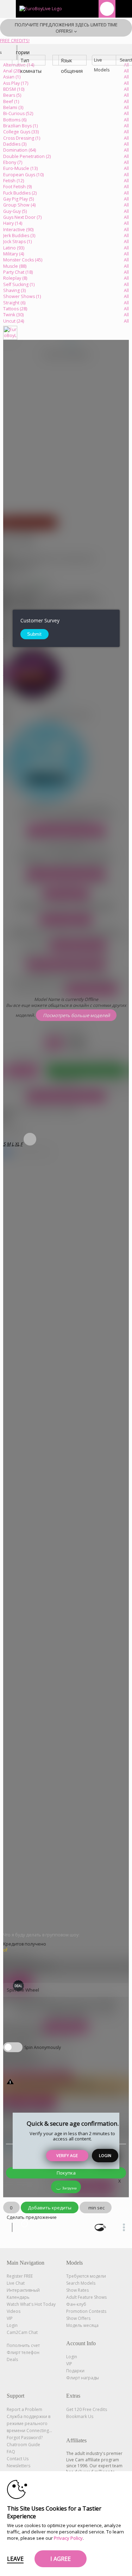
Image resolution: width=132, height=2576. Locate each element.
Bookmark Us (80, 2416)
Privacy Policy (68, 2538)
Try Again (22, 1071)
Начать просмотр (66, 920)
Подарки (75, 2371)
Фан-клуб (76, 2304)
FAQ (11, 2452)
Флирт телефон (23, 2352)
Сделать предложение (32, 2217)
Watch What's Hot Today (31, 2304)
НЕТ (77, 1043)
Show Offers (78, 2318)
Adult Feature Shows (86, 2297)
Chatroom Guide (23, 2445)
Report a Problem (24, 2409)
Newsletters (18, 2466)
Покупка (66, 2173)
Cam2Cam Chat (22, 2332)
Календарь (18, 2297)
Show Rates (77, 2290)
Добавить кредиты (50, 2208)
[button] (4, 1144)
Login (105, 2155)
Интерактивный (23, 2290)
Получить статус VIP (78, 945)
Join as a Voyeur (66, 894)
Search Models (81, 2283)
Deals (12, 2359)
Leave (15, 2559)
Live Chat (16, 2283)
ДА (54, 1043)
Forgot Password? (25, 2438)
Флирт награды (83, 2378)
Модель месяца (82, 2325)
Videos (14, 2311)
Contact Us (18, 2459)
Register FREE (20, 2276)
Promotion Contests (86, 2311)
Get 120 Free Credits (87, 2409)
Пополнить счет (23, 2345)
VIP (10, 2318)
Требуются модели (86, 2276)
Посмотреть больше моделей (66, 830)
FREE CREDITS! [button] (15, 41)
